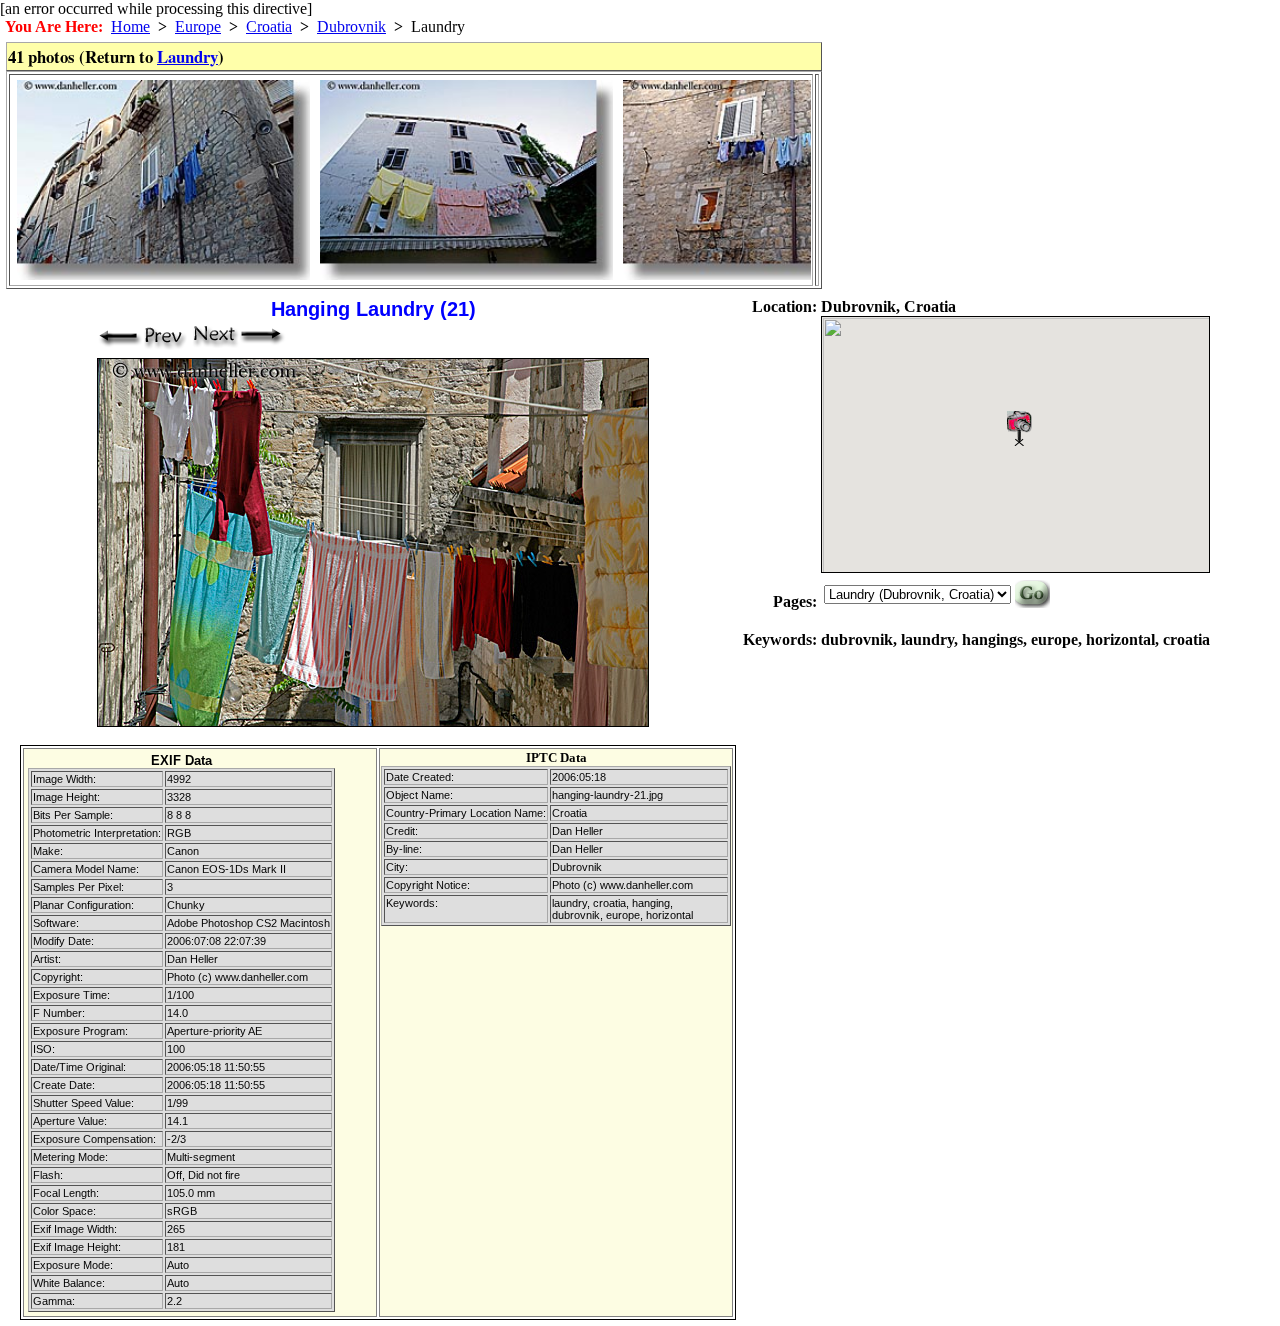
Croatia (269, 26)
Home (130, 26)
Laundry (187, 56)
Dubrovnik (351, 26)
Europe (198, 26)
